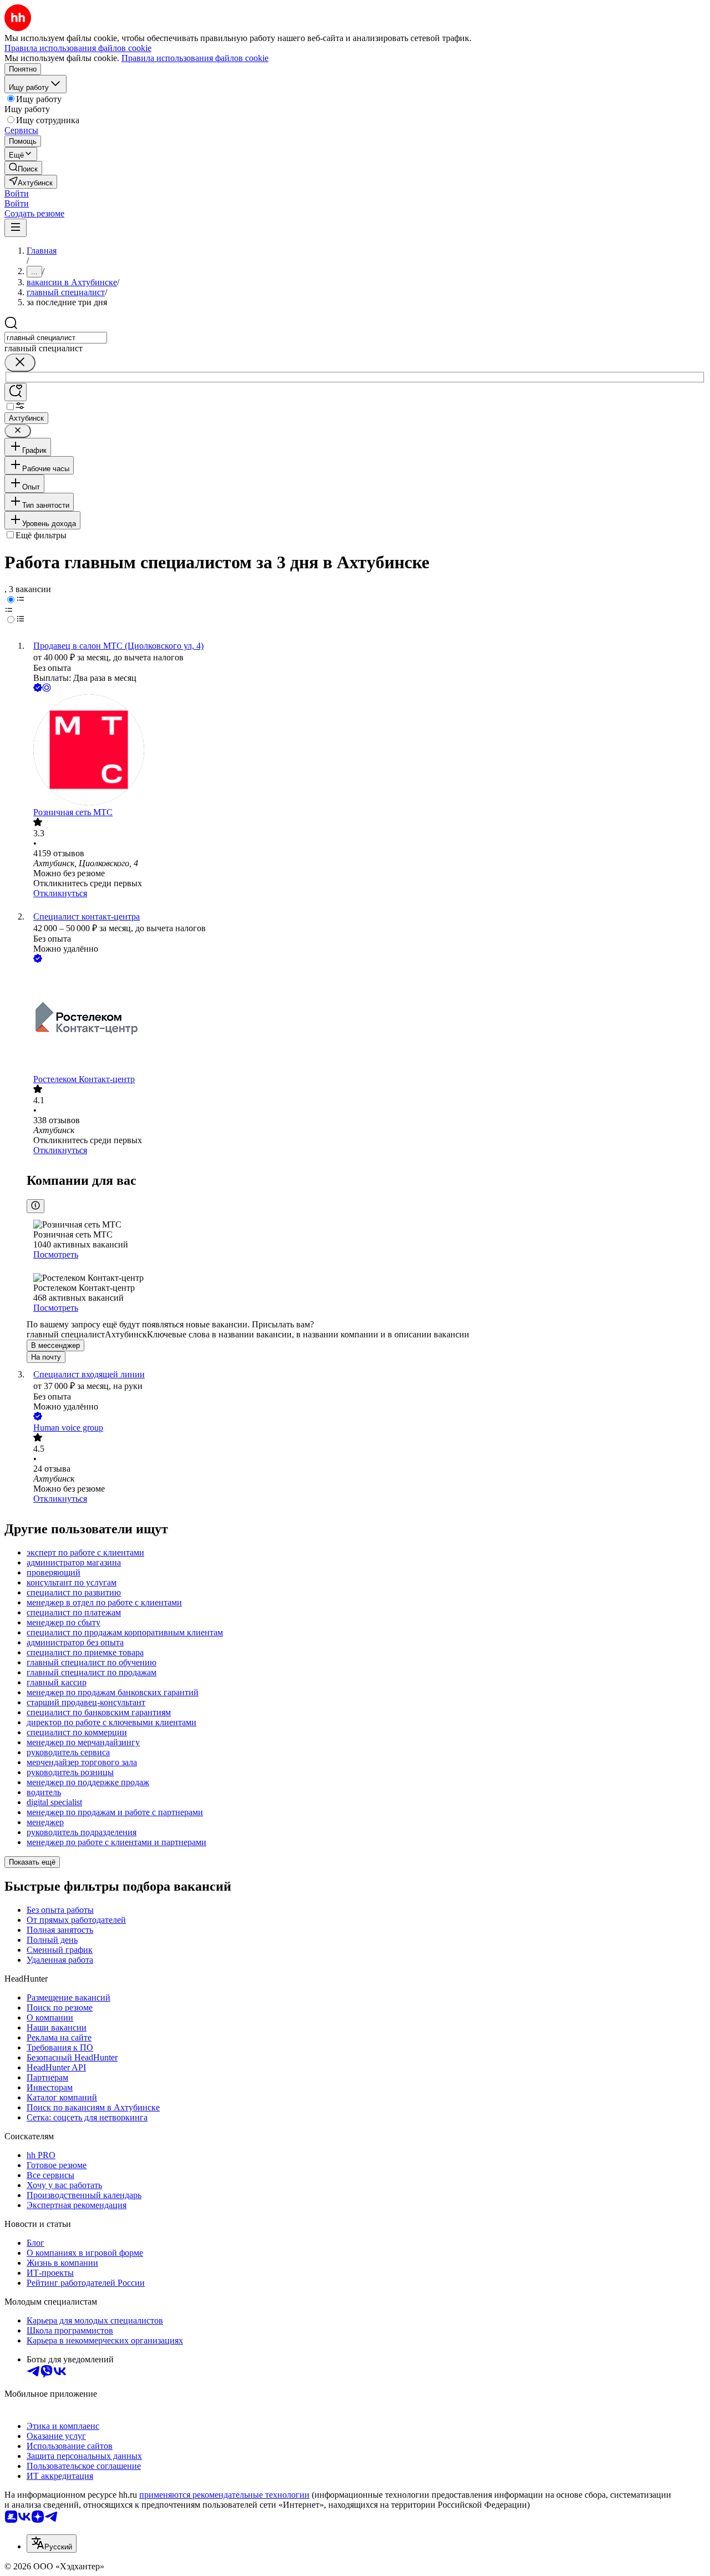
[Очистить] (20, 363)
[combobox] (56, 338)
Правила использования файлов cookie (195, 58)
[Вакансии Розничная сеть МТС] (366, 751)
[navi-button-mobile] (16, 228)
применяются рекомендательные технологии (224, 2495)
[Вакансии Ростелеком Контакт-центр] (366, 1020)
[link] (23, 168)
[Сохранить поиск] (16, 392)
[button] (17, 193)
